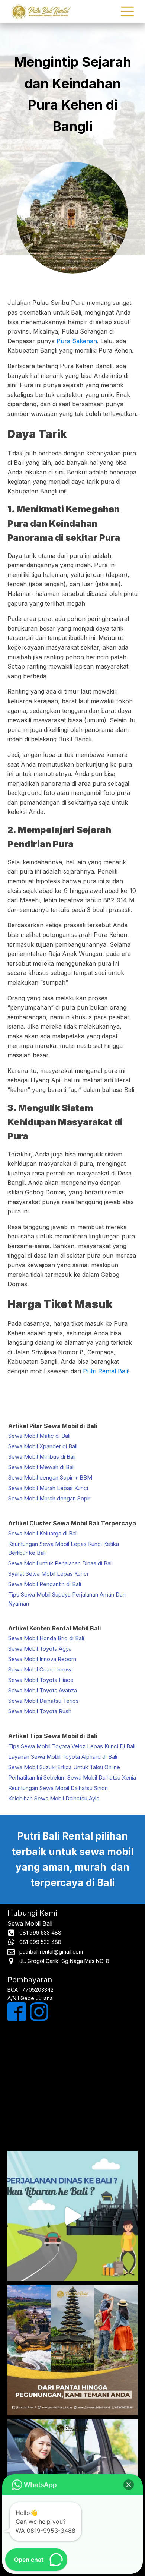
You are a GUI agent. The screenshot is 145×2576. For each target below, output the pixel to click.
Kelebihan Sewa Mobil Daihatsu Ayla (54, 1798)
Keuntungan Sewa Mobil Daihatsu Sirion (58, 1788)
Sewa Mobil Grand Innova (41, 1669)
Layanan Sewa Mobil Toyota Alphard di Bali (63, 1757)
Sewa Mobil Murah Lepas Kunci (48, 1488)
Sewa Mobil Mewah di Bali (41, 1467)
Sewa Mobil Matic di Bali (39, 1436)
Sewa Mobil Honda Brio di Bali (46, 1638)
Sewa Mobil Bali (30, 1923)
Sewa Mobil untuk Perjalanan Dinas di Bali (60, 1563)
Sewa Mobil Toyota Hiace (41, 1680)
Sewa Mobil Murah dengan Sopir (49, 1498)
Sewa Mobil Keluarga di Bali (43, 1533)
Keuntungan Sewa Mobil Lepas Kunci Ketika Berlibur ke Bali (64, 1548)
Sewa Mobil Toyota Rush (40, 1711)
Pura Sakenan (77, 341)
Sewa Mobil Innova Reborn (42, 1659)
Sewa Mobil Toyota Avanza (43, 1690)
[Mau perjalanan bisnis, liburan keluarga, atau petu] (72, 2350)
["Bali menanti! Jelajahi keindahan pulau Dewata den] (72, 2216)
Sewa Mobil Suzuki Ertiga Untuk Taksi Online (64, 1767)
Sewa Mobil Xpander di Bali (43, 1446)
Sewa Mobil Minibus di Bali (42, 1457)
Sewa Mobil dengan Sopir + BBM (50, 1478)
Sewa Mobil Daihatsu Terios (43, 1701)
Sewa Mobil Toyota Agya (40, 1649)
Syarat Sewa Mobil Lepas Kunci (48, 1574)
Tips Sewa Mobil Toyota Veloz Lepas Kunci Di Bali (72, 1746)
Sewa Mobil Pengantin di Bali (45, 1584)
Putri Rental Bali (105, 1371)
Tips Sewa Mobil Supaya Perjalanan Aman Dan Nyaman (67, 1599)
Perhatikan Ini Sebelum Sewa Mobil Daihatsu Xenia (72, 1778)
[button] (129, 2485)
